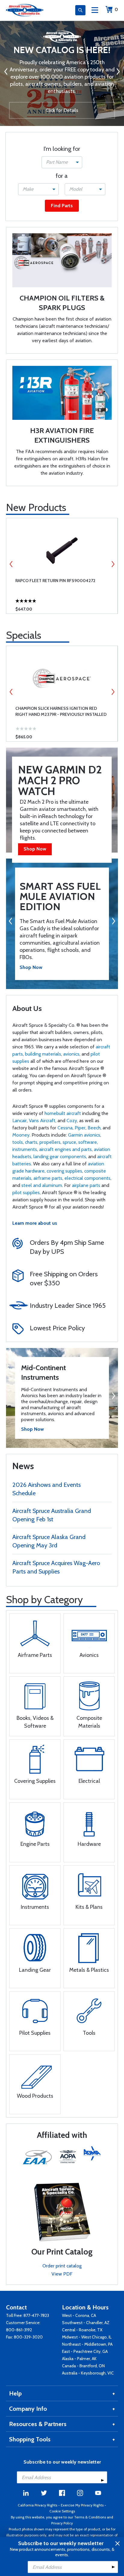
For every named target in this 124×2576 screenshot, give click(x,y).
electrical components (87, 1178)
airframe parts (48, 1178)
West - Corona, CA (79, 2315)
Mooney (21, 1135)
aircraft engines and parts (65, 1149)
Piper (80, 1128)
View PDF (62, 2274)
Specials (24, 635)
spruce (69, 1142)
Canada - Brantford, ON (83, 2366)
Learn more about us (35, 1223)
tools (18, 1142)
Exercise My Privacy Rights (82, 2505)
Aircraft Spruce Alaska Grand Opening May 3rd (49, 1541)
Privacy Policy (62, 2523)
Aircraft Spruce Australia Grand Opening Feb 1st (52, 1515)
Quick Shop (62, 605)
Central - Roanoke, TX (82, 2330)
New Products (36, 507)
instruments (25, 1149)
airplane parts (86, 1185)
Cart (116, 9)
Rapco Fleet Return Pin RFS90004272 (55, 581)
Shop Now (35, 849)
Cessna (65, 1128)
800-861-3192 (19, 2330)
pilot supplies (26, 1192)
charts (31, 1142)
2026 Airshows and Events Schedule (46, 1489)
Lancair (20, 1121)
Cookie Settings (62, 2511)
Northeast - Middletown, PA (87, 2344)
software (88, 1142)
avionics (71, 1054)
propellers (50, 1142)
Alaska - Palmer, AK (79, 2359)
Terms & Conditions (90, 2517)
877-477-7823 (36, 2315)
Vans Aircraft (42, 1121)
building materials (43, 1054)
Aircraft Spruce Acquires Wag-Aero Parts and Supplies (56, 1567)
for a (62, 176)
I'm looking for (62, 149)
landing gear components (60, 1157)
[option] (62, 73)
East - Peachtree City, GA (85, 2351)
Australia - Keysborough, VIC (88, 2373)
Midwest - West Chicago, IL (87, 2337)
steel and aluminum (42, 1185)
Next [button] (113, 564)
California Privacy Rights (37, 2505)
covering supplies (64, 1171)
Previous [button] (11, 564)
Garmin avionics (84, 1135)
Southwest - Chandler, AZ (86, 2323)
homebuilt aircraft (63, 1113)
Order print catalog (62, 2266)
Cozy (72, 1121)
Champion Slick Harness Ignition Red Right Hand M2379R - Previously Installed (61, 711)
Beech (94, 1128)
